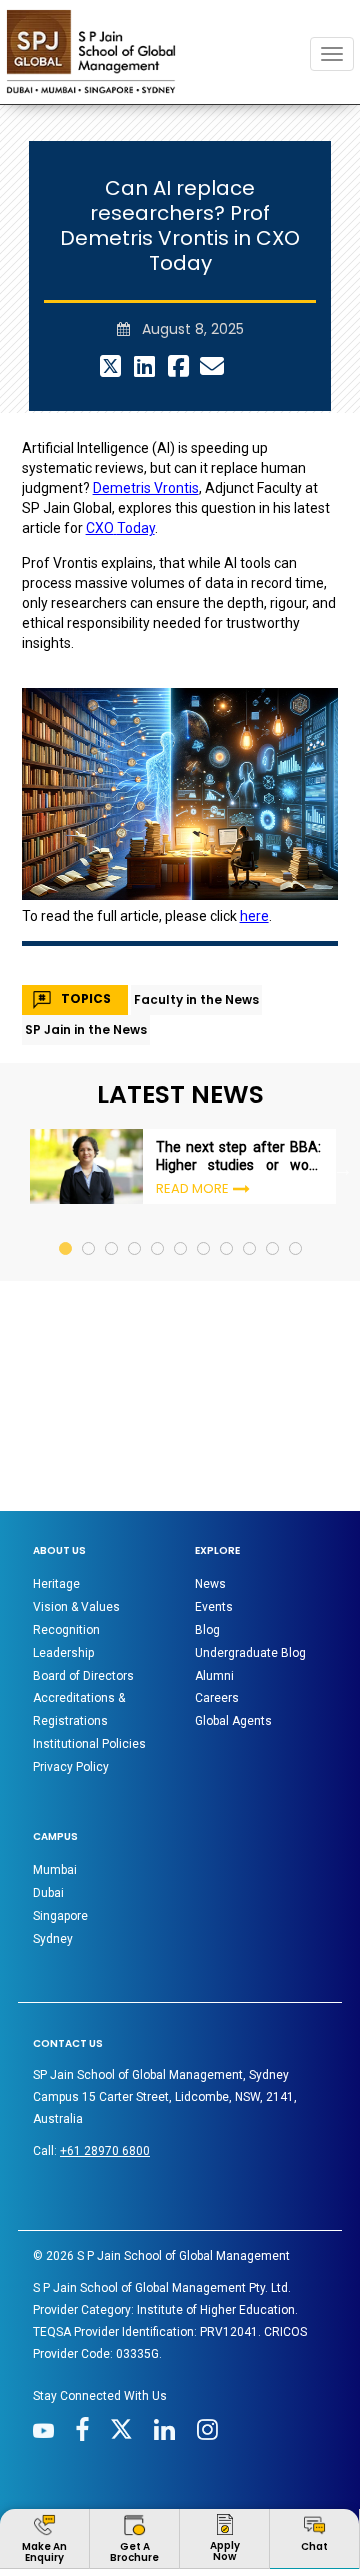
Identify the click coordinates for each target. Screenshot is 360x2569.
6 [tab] (181, 1136)
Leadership (63, 1561)
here (254, 824)
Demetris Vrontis (146, 396)
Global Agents (233, 1629)
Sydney (53, 1847)
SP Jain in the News (86, 936)
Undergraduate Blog (250, 1561)
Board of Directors (83, 1583)
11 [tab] (296, 1136)
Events (214, 1515)
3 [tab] (112, 1136)
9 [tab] (250, 1136)
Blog (207, 1538)
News (210, 1492)
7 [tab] (204, 1136)
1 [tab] (66, 1136)
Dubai (48, 1801)
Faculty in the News (196, 906)
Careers (217, 1606)
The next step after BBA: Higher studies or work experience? (238, 1064)
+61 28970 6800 (105, 2059)
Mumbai (55, 1778)
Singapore (60, 1824)
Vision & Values (76, 1515)
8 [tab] (227, 1136)
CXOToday (120, 436)
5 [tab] (158, 1136)
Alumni (214, 1583)
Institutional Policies (89, 1652)
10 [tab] (273, 1136)
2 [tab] (89, 1136)
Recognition (66, 1538)
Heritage (56, 1492)
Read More (192, 1096)
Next (343, 1077)
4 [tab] (135, 1136)
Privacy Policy (71, 1675)
